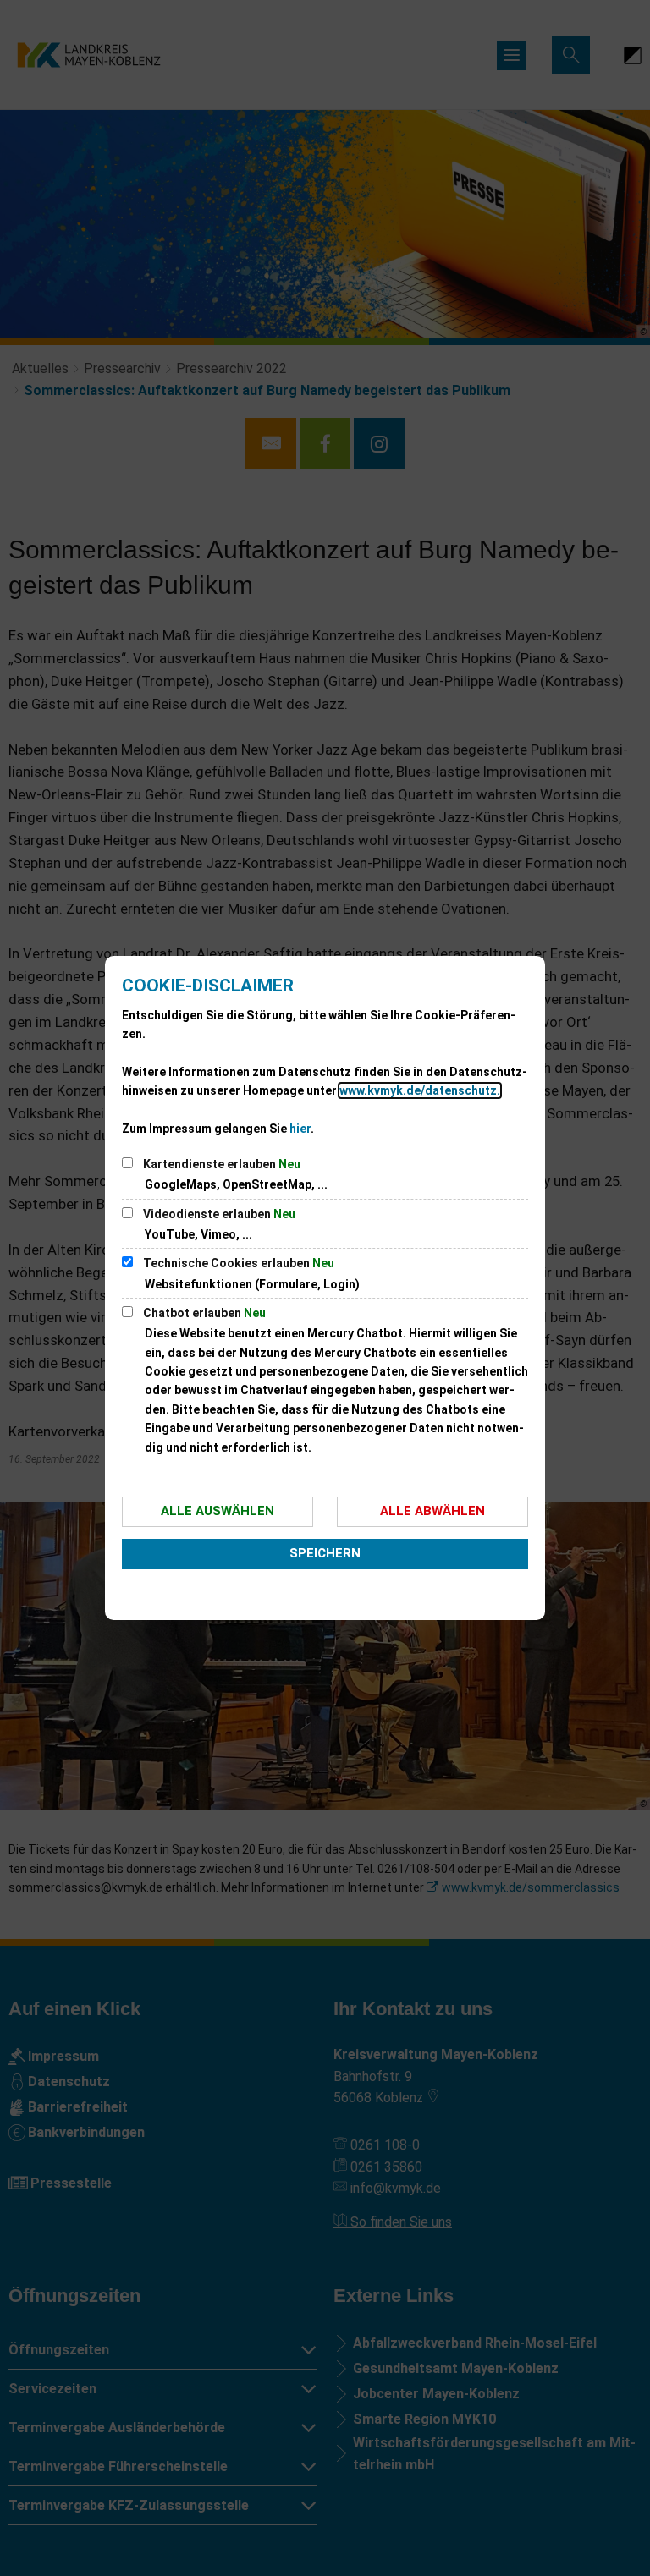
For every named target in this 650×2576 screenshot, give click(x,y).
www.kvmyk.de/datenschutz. (420, 1090)
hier (300, 1129)
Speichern (325, 1553)
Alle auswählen (218, 1511)
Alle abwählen (432, 1511)
